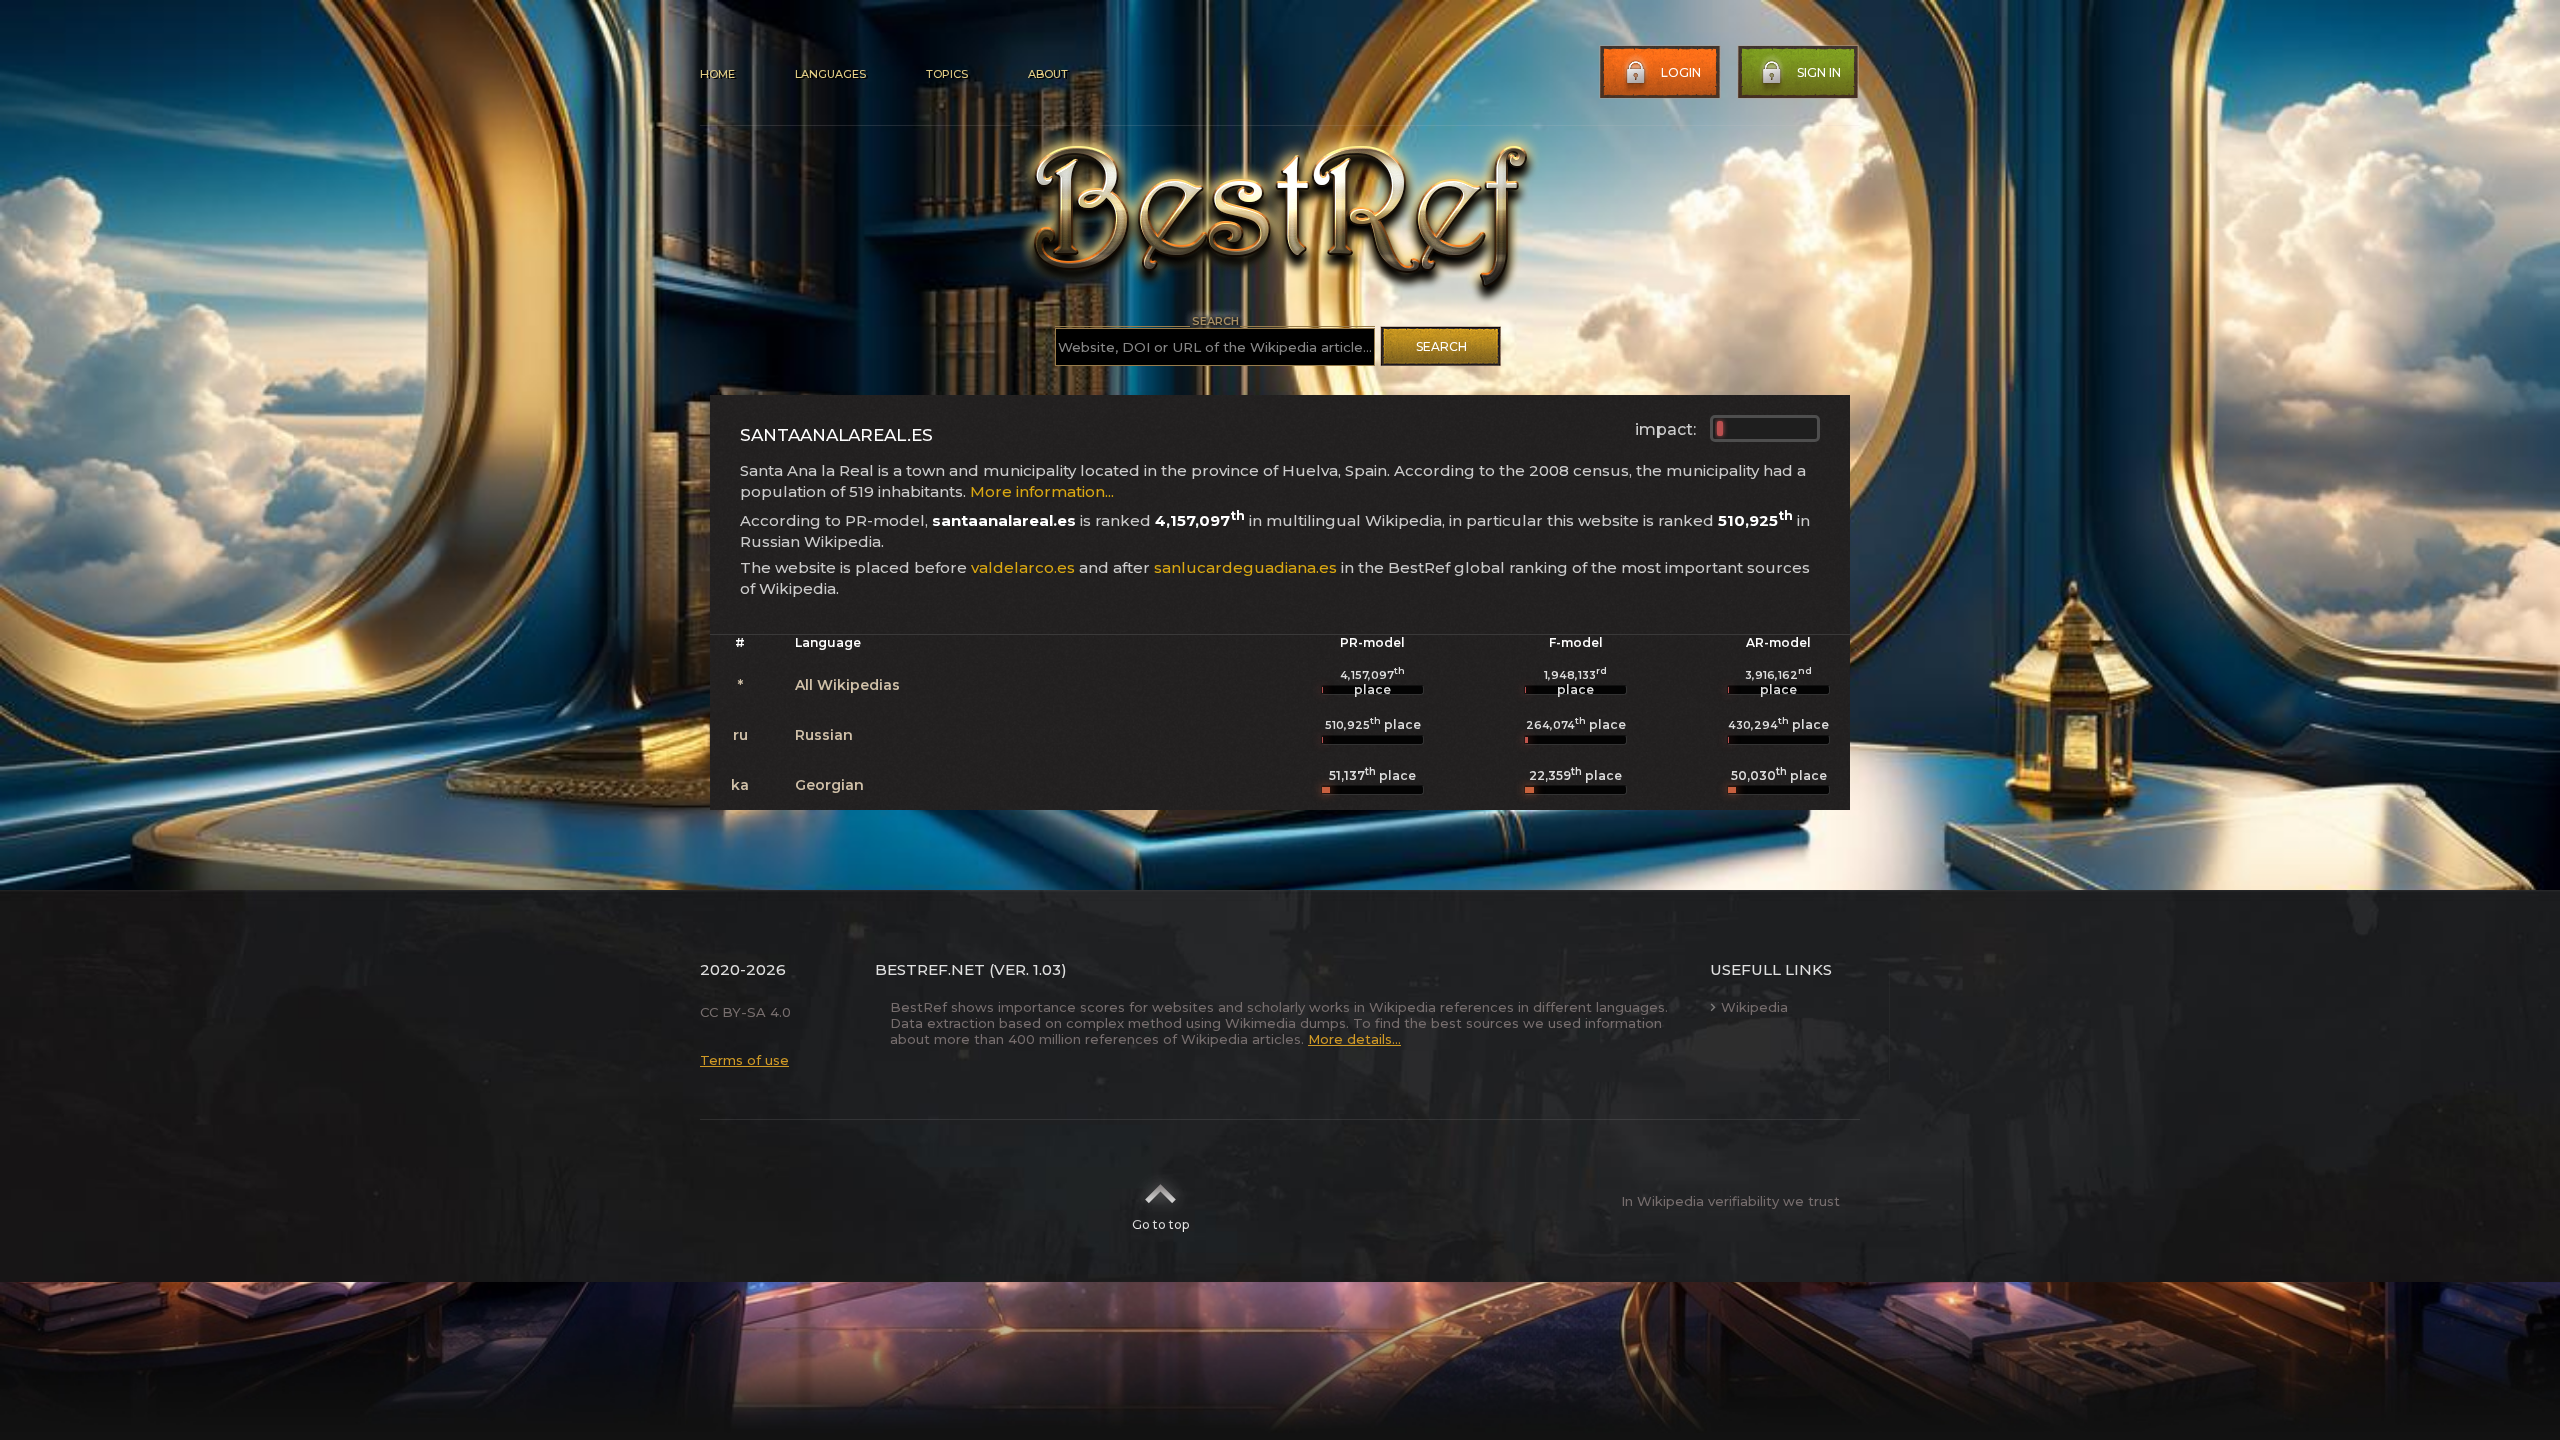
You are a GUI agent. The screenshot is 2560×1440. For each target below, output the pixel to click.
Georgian (829, 785)
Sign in (1819, 72)
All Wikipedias (847, 685)
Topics (947, 74)
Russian (824, 735)
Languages (830, 74)
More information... (1042, 491)
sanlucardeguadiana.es (1245, 567)
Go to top (1160, 1224)
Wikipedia (1754, 1007)
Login (1681, 72)
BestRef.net (930, 969)
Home (717, 74)
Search (1441, 346)
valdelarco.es (1023, 567)
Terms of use (744, 1060)
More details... (1354, 1039)
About (1048, 74)
